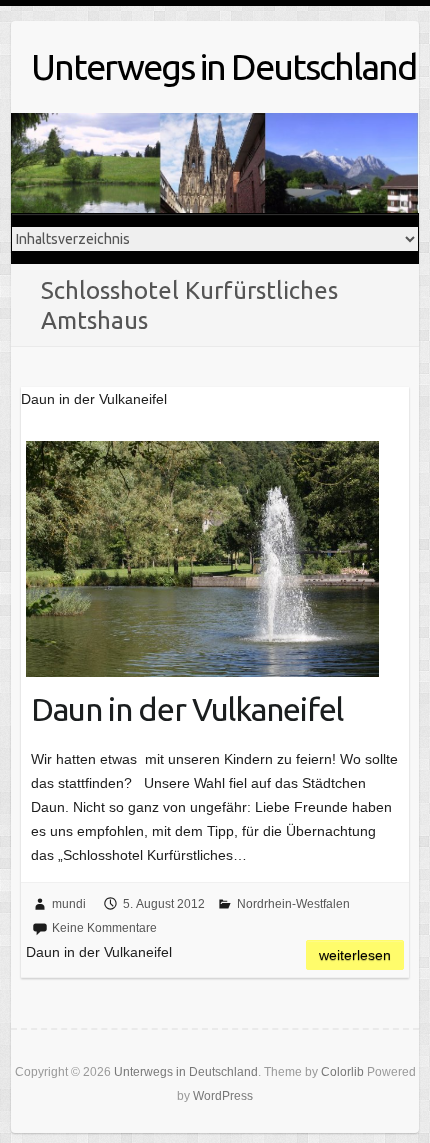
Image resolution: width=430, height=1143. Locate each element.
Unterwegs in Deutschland (223, 66)
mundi (69, 904)
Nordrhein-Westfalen (293, 904)
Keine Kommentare (104, 928)
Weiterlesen (355, 955)
